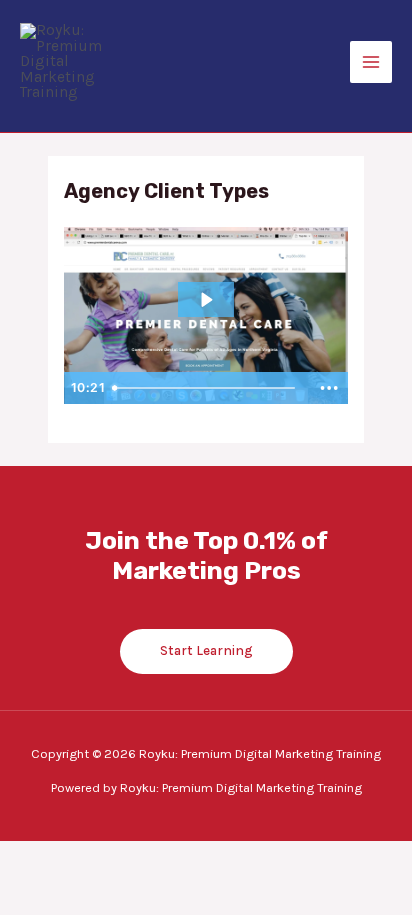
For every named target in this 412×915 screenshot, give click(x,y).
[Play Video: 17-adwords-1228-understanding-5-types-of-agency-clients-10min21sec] (206, 300)
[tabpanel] (206, 316)
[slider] (207, 388)
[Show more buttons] (329, 388)
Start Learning (206, 650)
